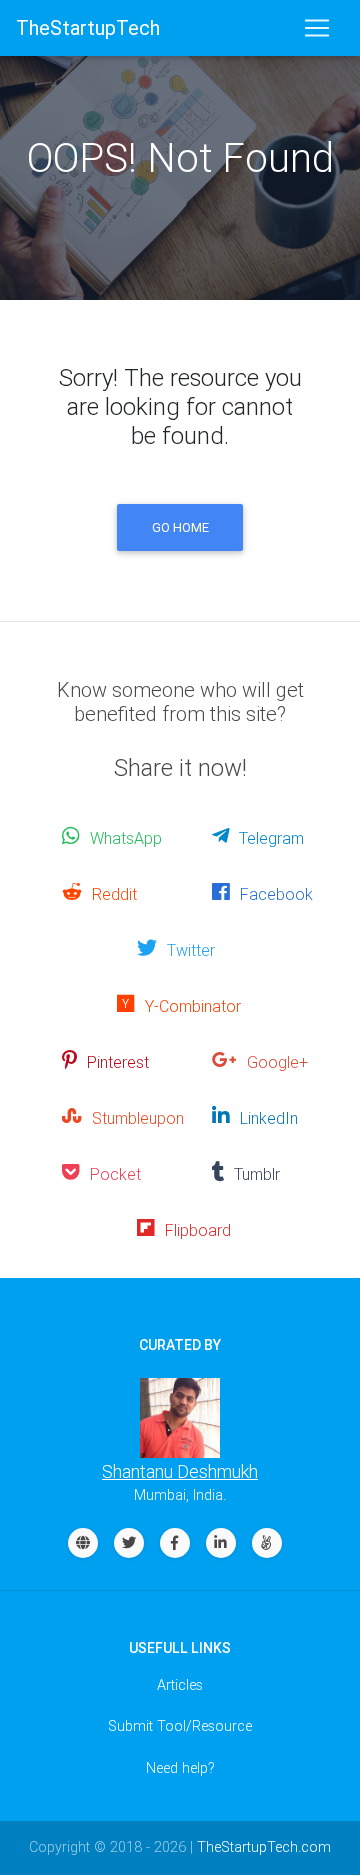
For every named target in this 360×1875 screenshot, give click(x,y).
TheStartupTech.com (264, 1847)
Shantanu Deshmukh (180, 1471)
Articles (180, 1685)
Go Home (180, 527)
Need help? (180, 1768)
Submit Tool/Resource (180, 1726)
